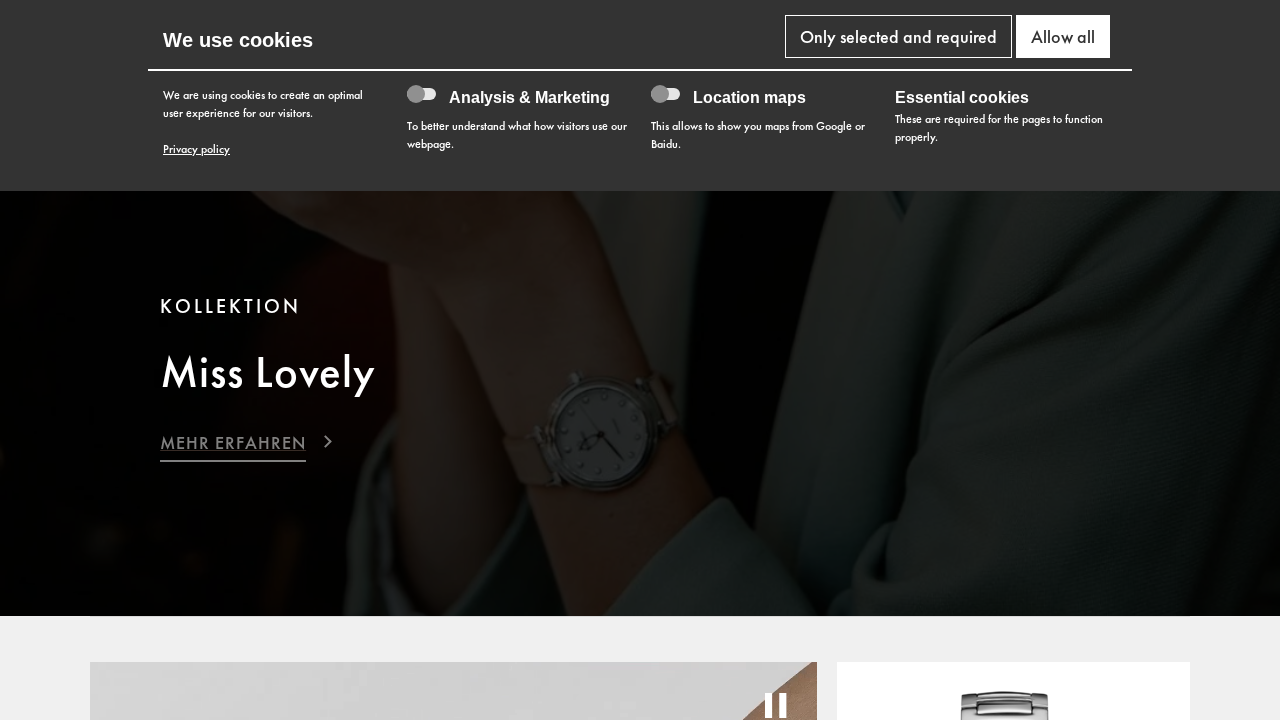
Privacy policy (196, 149)
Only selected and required (898, 36)
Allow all (1063, 36)
